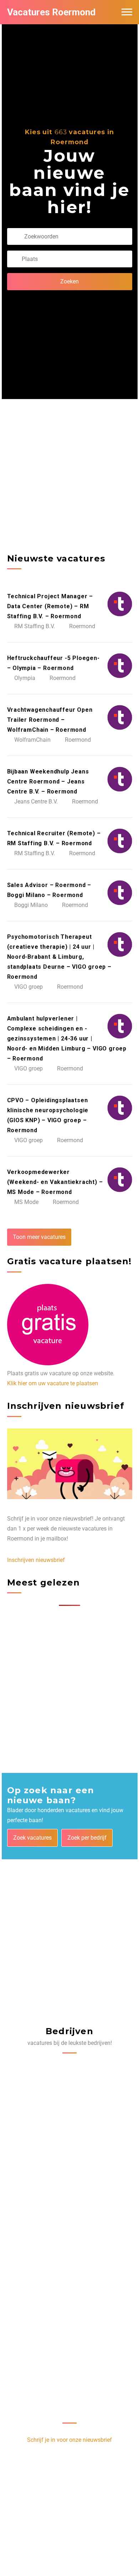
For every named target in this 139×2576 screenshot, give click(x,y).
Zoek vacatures (32, 1838)
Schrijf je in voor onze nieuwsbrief (69, 2440)
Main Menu (127, 12)
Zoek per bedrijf (87, 1838)
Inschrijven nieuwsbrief (36, 1560)
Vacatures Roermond (51, 12)
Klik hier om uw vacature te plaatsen (53, 1383)
